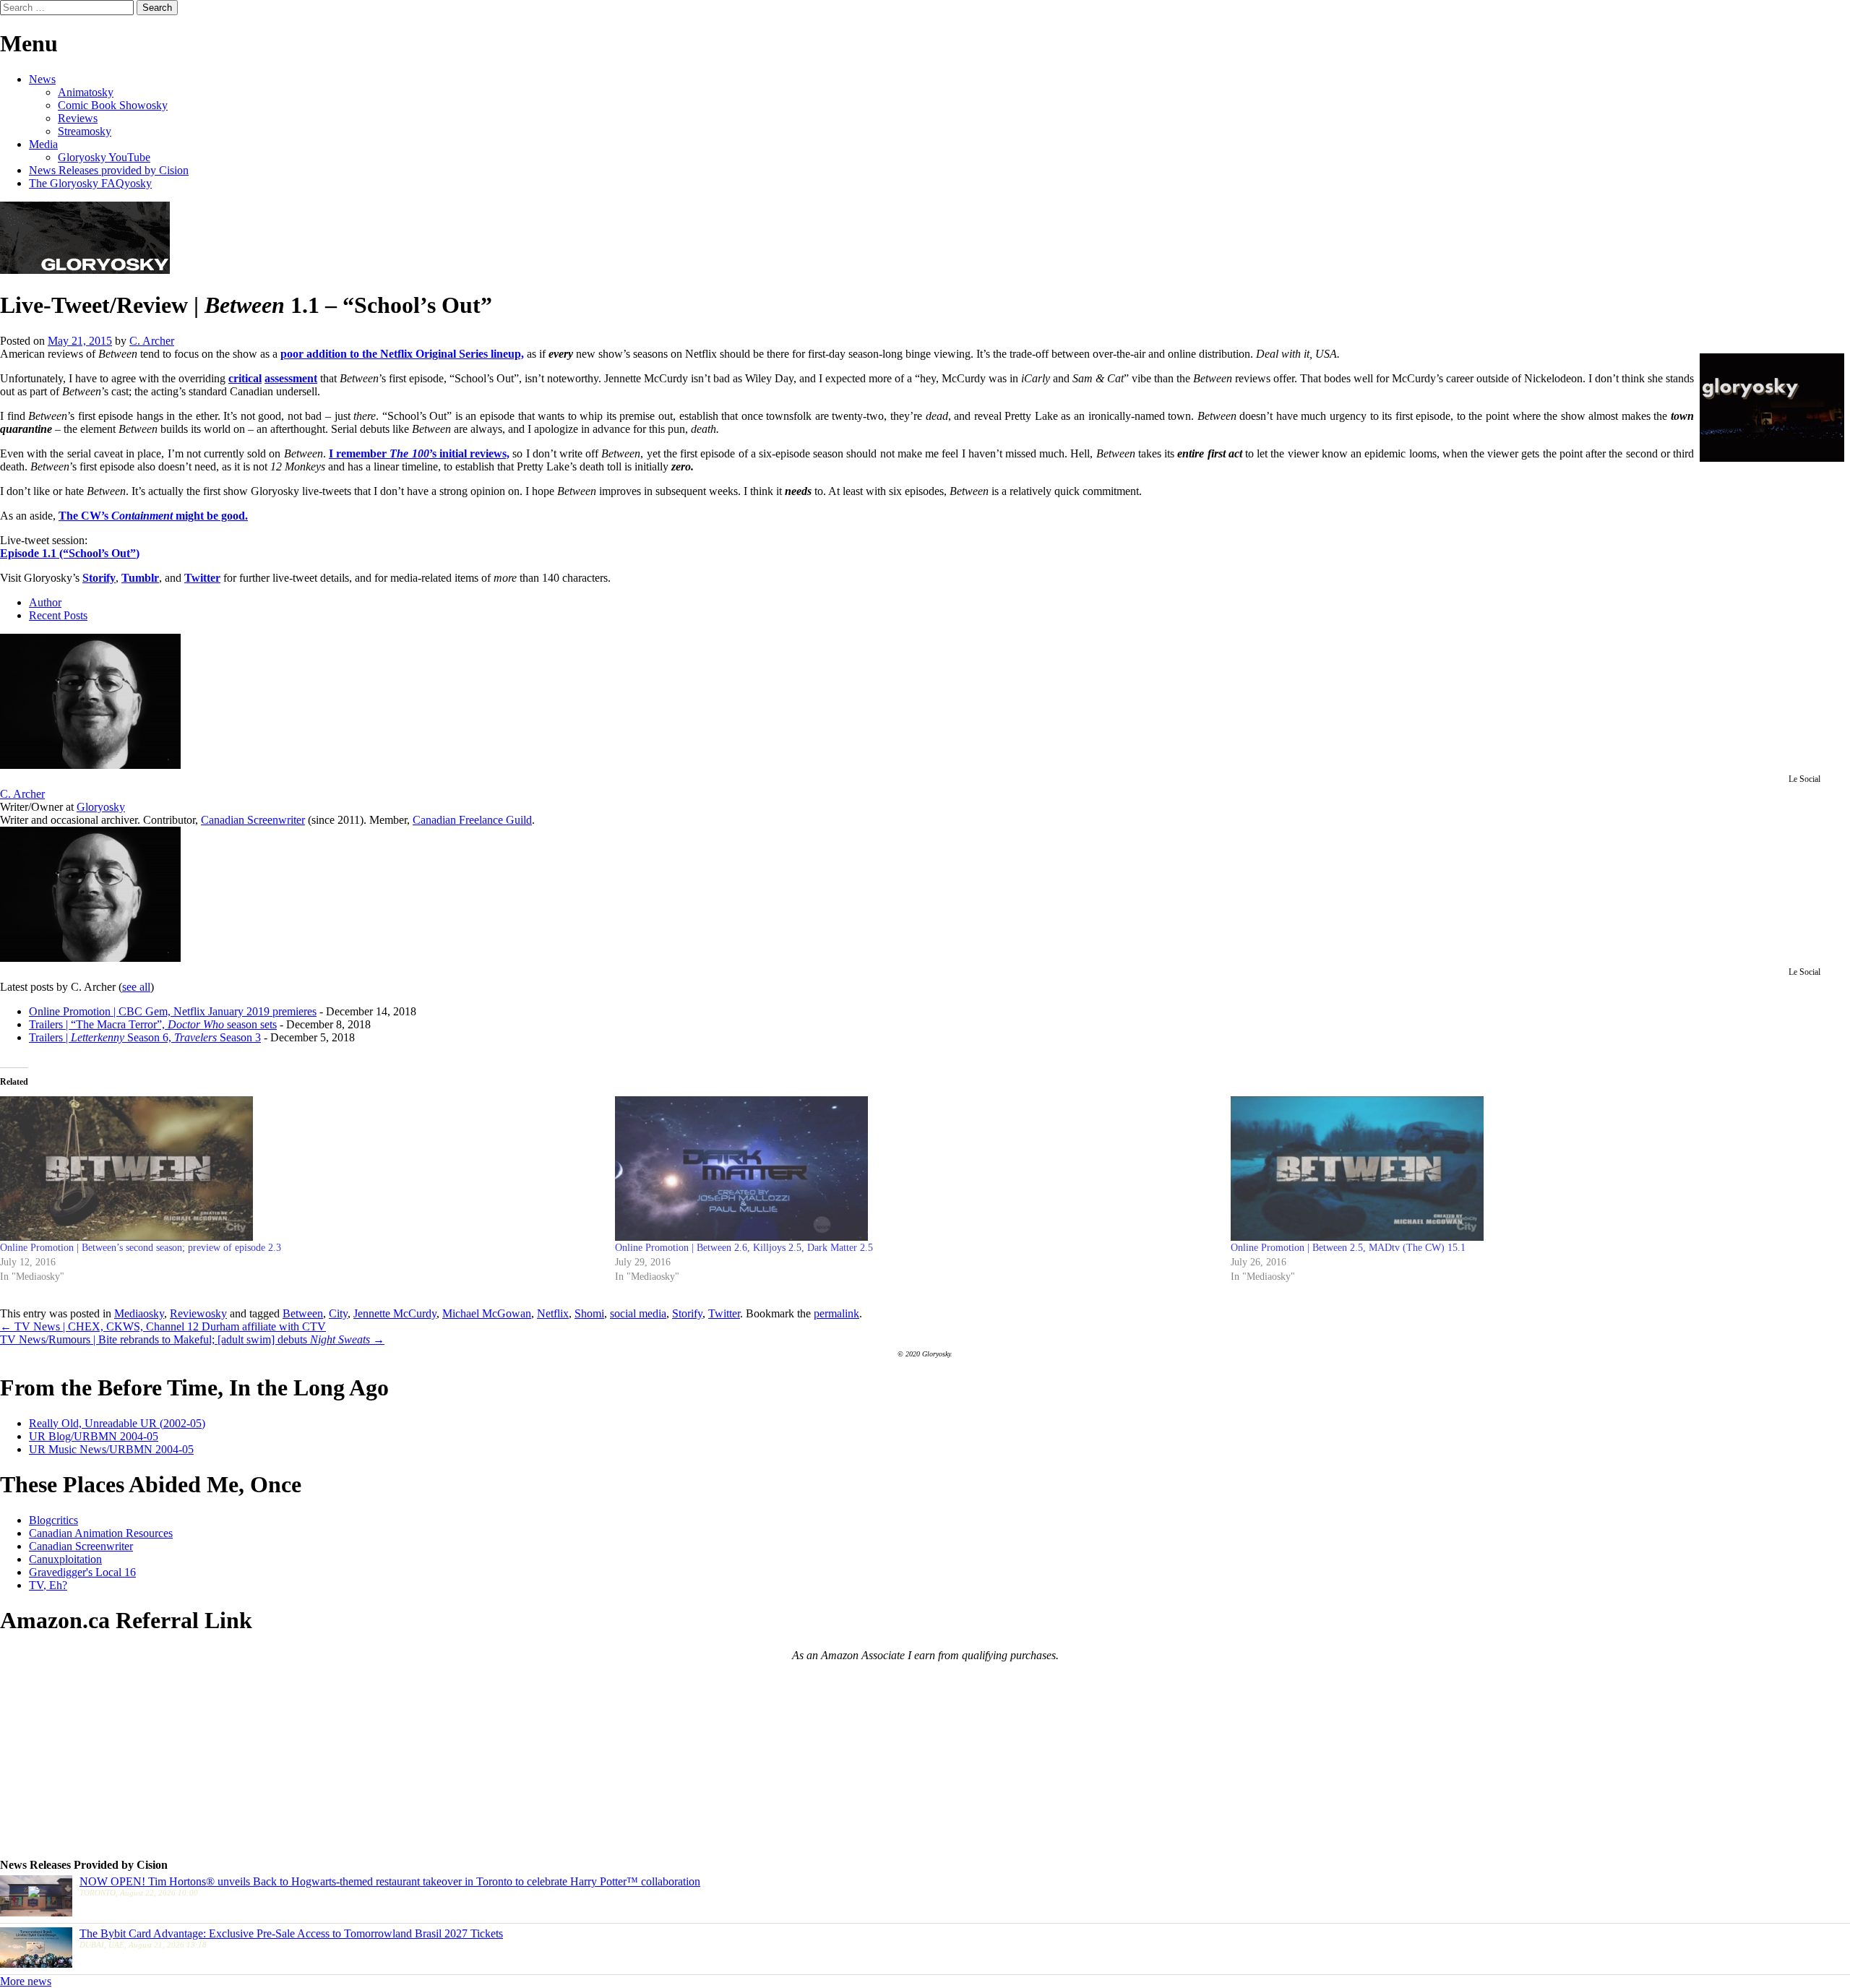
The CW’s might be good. (153, 516)
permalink (836, 1313)
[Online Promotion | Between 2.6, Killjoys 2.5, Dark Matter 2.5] (915, 1169)
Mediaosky (139, 1313)
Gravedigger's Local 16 (82, 1572)
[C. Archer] (90, 765)
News (42, 79)
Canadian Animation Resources (101, 1533)
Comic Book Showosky (113, 105)
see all (136, 987)
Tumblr (140, 578)
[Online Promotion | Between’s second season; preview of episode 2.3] (300, 1169)
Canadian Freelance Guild (472, 820)
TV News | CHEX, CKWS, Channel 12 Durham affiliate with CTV (163, 1326)
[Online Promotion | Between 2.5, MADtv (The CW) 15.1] (1531, 1169)
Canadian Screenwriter (253, 820)
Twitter (202, 578)
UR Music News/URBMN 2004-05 (111, 1449)
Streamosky (85, 131)
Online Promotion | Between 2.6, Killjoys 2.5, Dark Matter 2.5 (744, 1248)
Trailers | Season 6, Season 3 (145, 1037)
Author (45, 602)
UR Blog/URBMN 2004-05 (94, 1436)
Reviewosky (198, 1313)
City (338, 1313)
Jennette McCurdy (395, 1313)
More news (26, 1981)
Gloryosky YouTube (104, 157)
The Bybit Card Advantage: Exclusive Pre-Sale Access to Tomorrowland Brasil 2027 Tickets (291, 1933)
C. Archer (152, 341)
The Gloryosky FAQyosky (90, 183)
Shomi (589, 1313)
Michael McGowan (487, 1313)
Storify (99, 578)
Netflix (553, 1313)
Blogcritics (53, 1520)
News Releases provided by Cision (109, 170)
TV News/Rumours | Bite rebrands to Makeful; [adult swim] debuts (192, 1339)
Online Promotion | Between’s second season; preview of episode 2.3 (141, 1248)
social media (638, 1313)
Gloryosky (101, 807)
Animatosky (86, 92)
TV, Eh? (48, 1585)
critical (245, 378)
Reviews (78, 118)
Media (43, 144)
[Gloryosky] (85, 270)
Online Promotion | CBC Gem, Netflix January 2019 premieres (173, 1011)
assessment (291, 378)
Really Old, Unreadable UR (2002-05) (117, 1423)
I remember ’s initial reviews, (419, 453)
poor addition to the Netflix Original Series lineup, (402, 354)
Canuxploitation (65, 1559)
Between (303, 1313)
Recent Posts (58, 615)
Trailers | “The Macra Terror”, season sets (153, 1024)
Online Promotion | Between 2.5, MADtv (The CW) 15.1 (1348, 1248)
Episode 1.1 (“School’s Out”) (70, 553)
